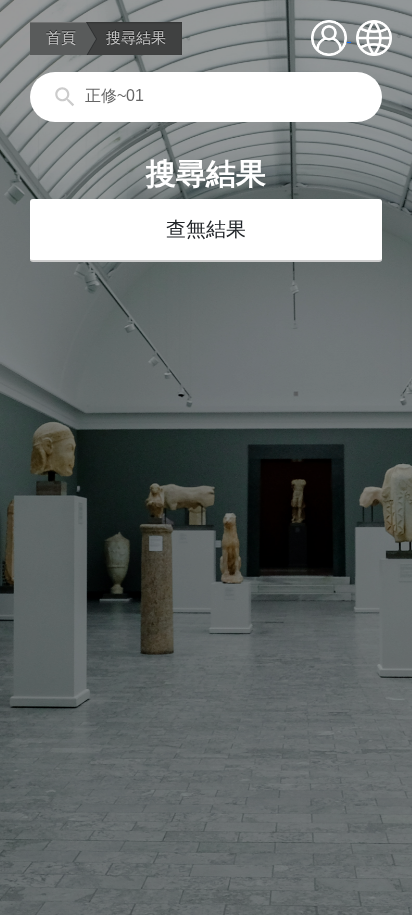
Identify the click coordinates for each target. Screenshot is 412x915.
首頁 (61, 38)
